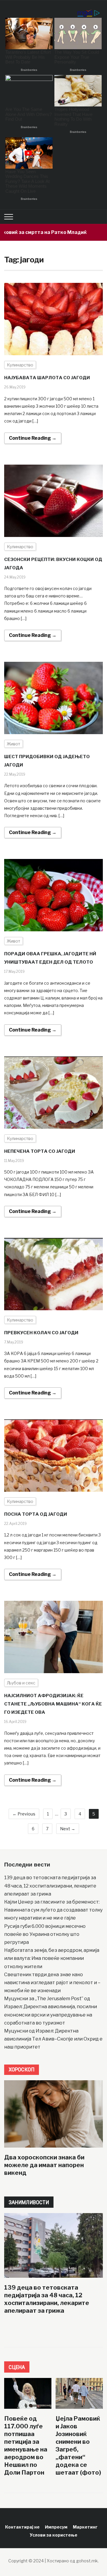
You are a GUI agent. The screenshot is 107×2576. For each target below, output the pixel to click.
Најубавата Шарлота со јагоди (47, 378)
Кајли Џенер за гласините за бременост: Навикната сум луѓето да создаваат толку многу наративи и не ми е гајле (53, 1910)
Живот (14, 744)
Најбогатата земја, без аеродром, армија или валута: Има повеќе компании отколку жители (52, 1958)
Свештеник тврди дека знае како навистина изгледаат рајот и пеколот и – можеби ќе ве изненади (52, 1983)
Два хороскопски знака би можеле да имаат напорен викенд (44, 2165)
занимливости (29, 2202)
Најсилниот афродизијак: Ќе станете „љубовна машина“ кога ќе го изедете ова (53, 1704)
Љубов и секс (21, 1683)
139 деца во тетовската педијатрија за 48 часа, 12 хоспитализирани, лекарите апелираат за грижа (50, 1886)
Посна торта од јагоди (36, 1514)
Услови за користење (53, 2535)
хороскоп (22, 2069)
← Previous (24, 1814)
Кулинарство (20, 365)
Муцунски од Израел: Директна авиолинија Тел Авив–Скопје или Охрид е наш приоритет (53, 2039)
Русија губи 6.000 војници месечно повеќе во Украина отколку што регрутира (45, 1934)
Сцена (17, 2367)
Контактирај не (22, 2527)
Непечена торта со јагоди (40, 1151)
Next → (68, 1829)
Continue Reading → (33, 438)
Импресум (56, 2527)
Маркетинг (85, 2527)
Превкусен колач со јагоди (41, 1333)
